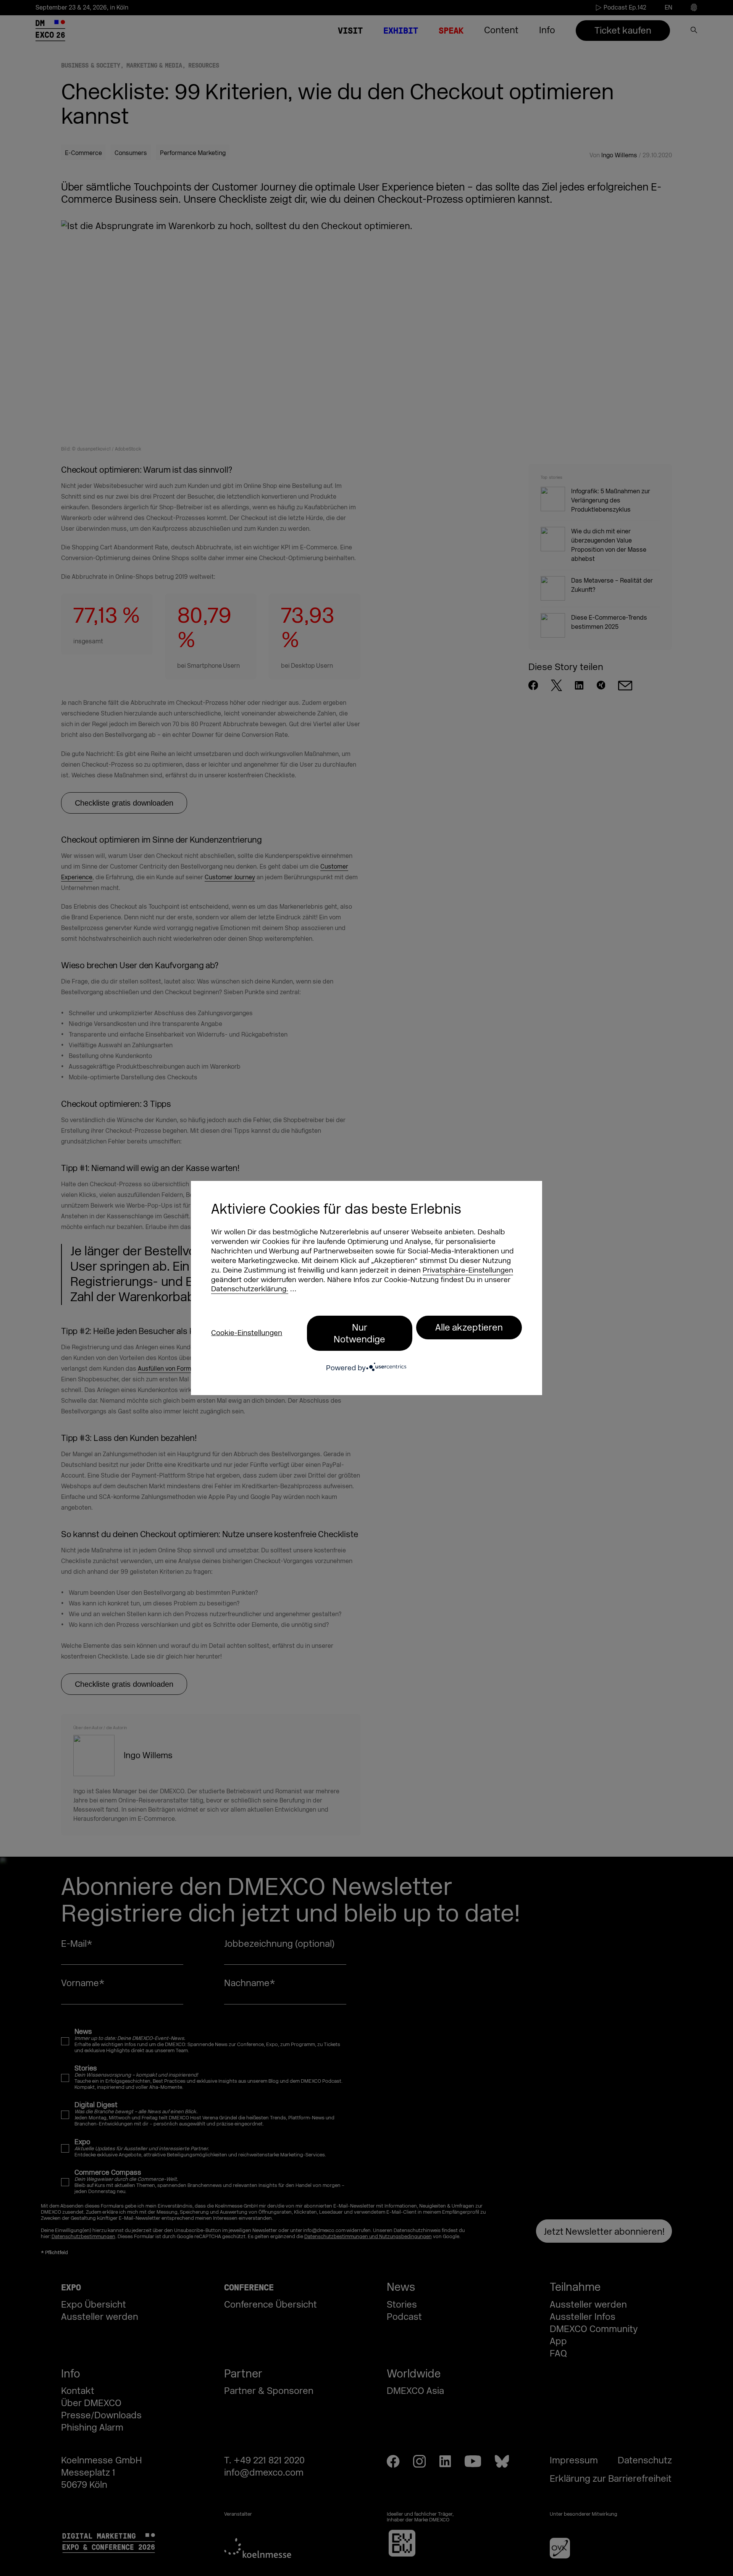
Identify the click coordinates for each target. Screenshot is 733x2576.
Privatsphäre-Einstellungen (468, 1270)
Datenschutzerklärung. (250, 1289)
